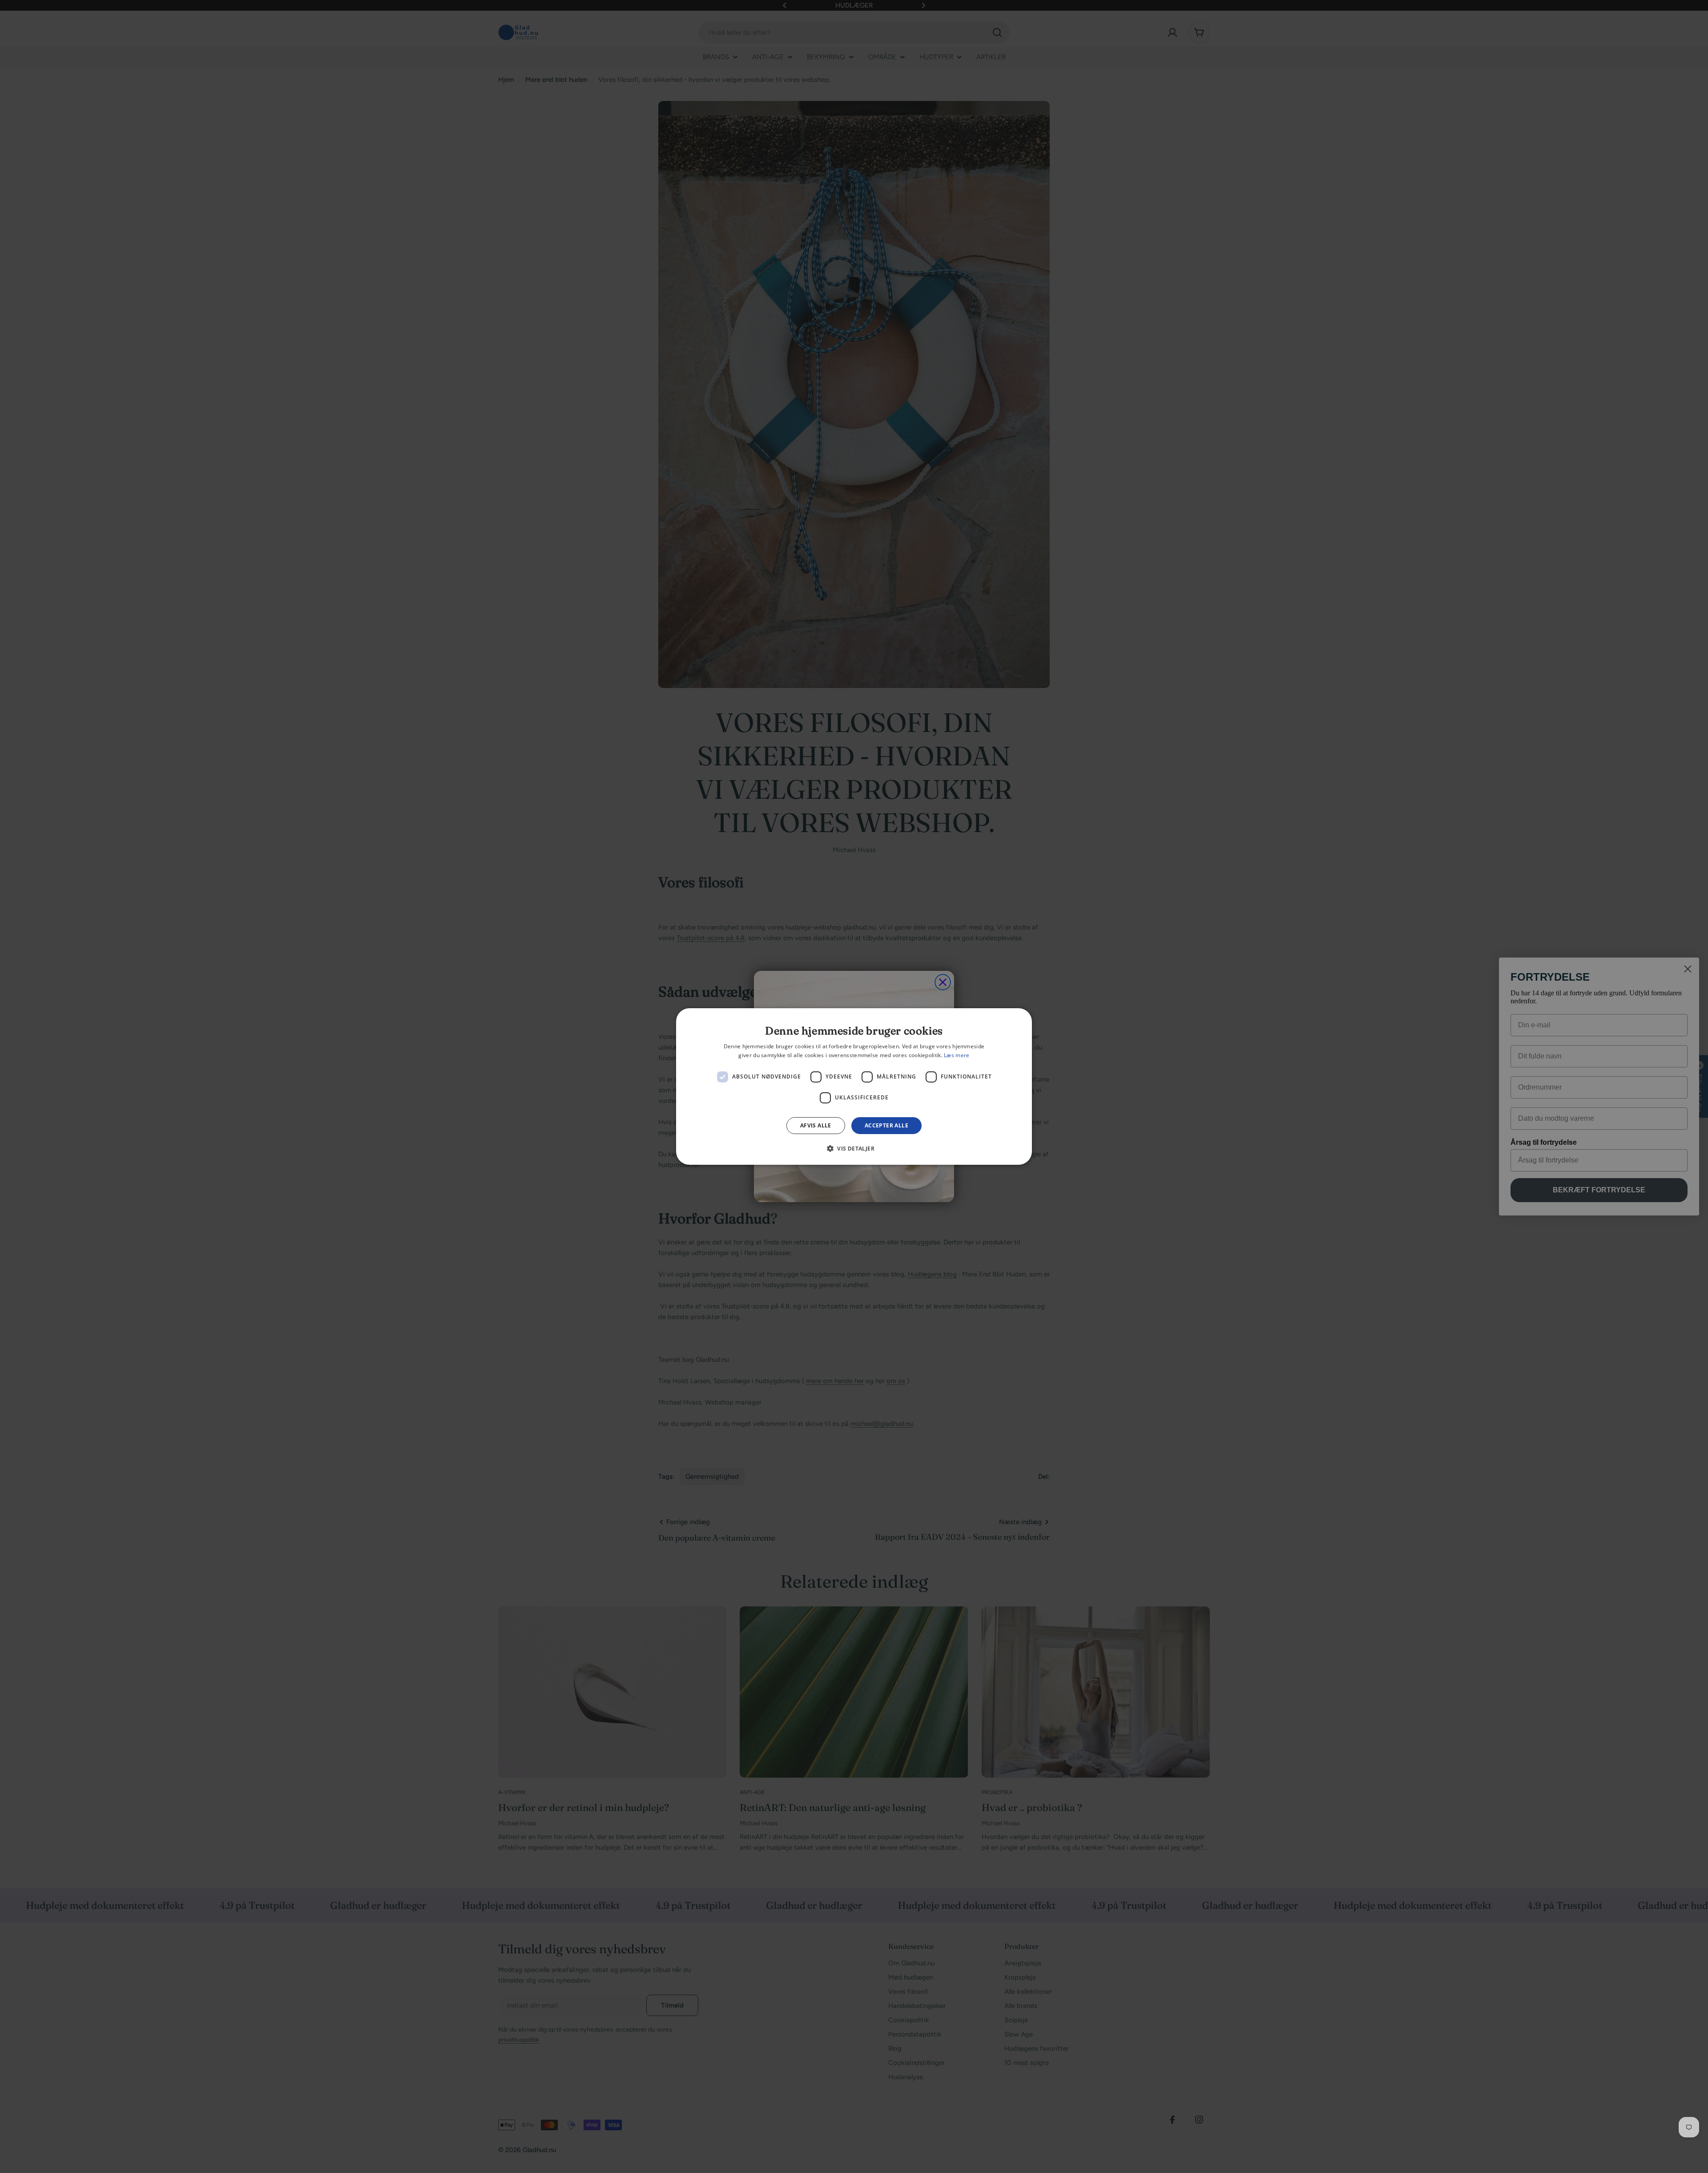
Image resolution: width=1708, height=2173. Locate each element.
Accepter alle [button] (886, 1125)
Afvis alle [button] (816, 1125)
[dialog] (854, 1086)
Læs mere (957, 1055)
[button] (854, 1148)
